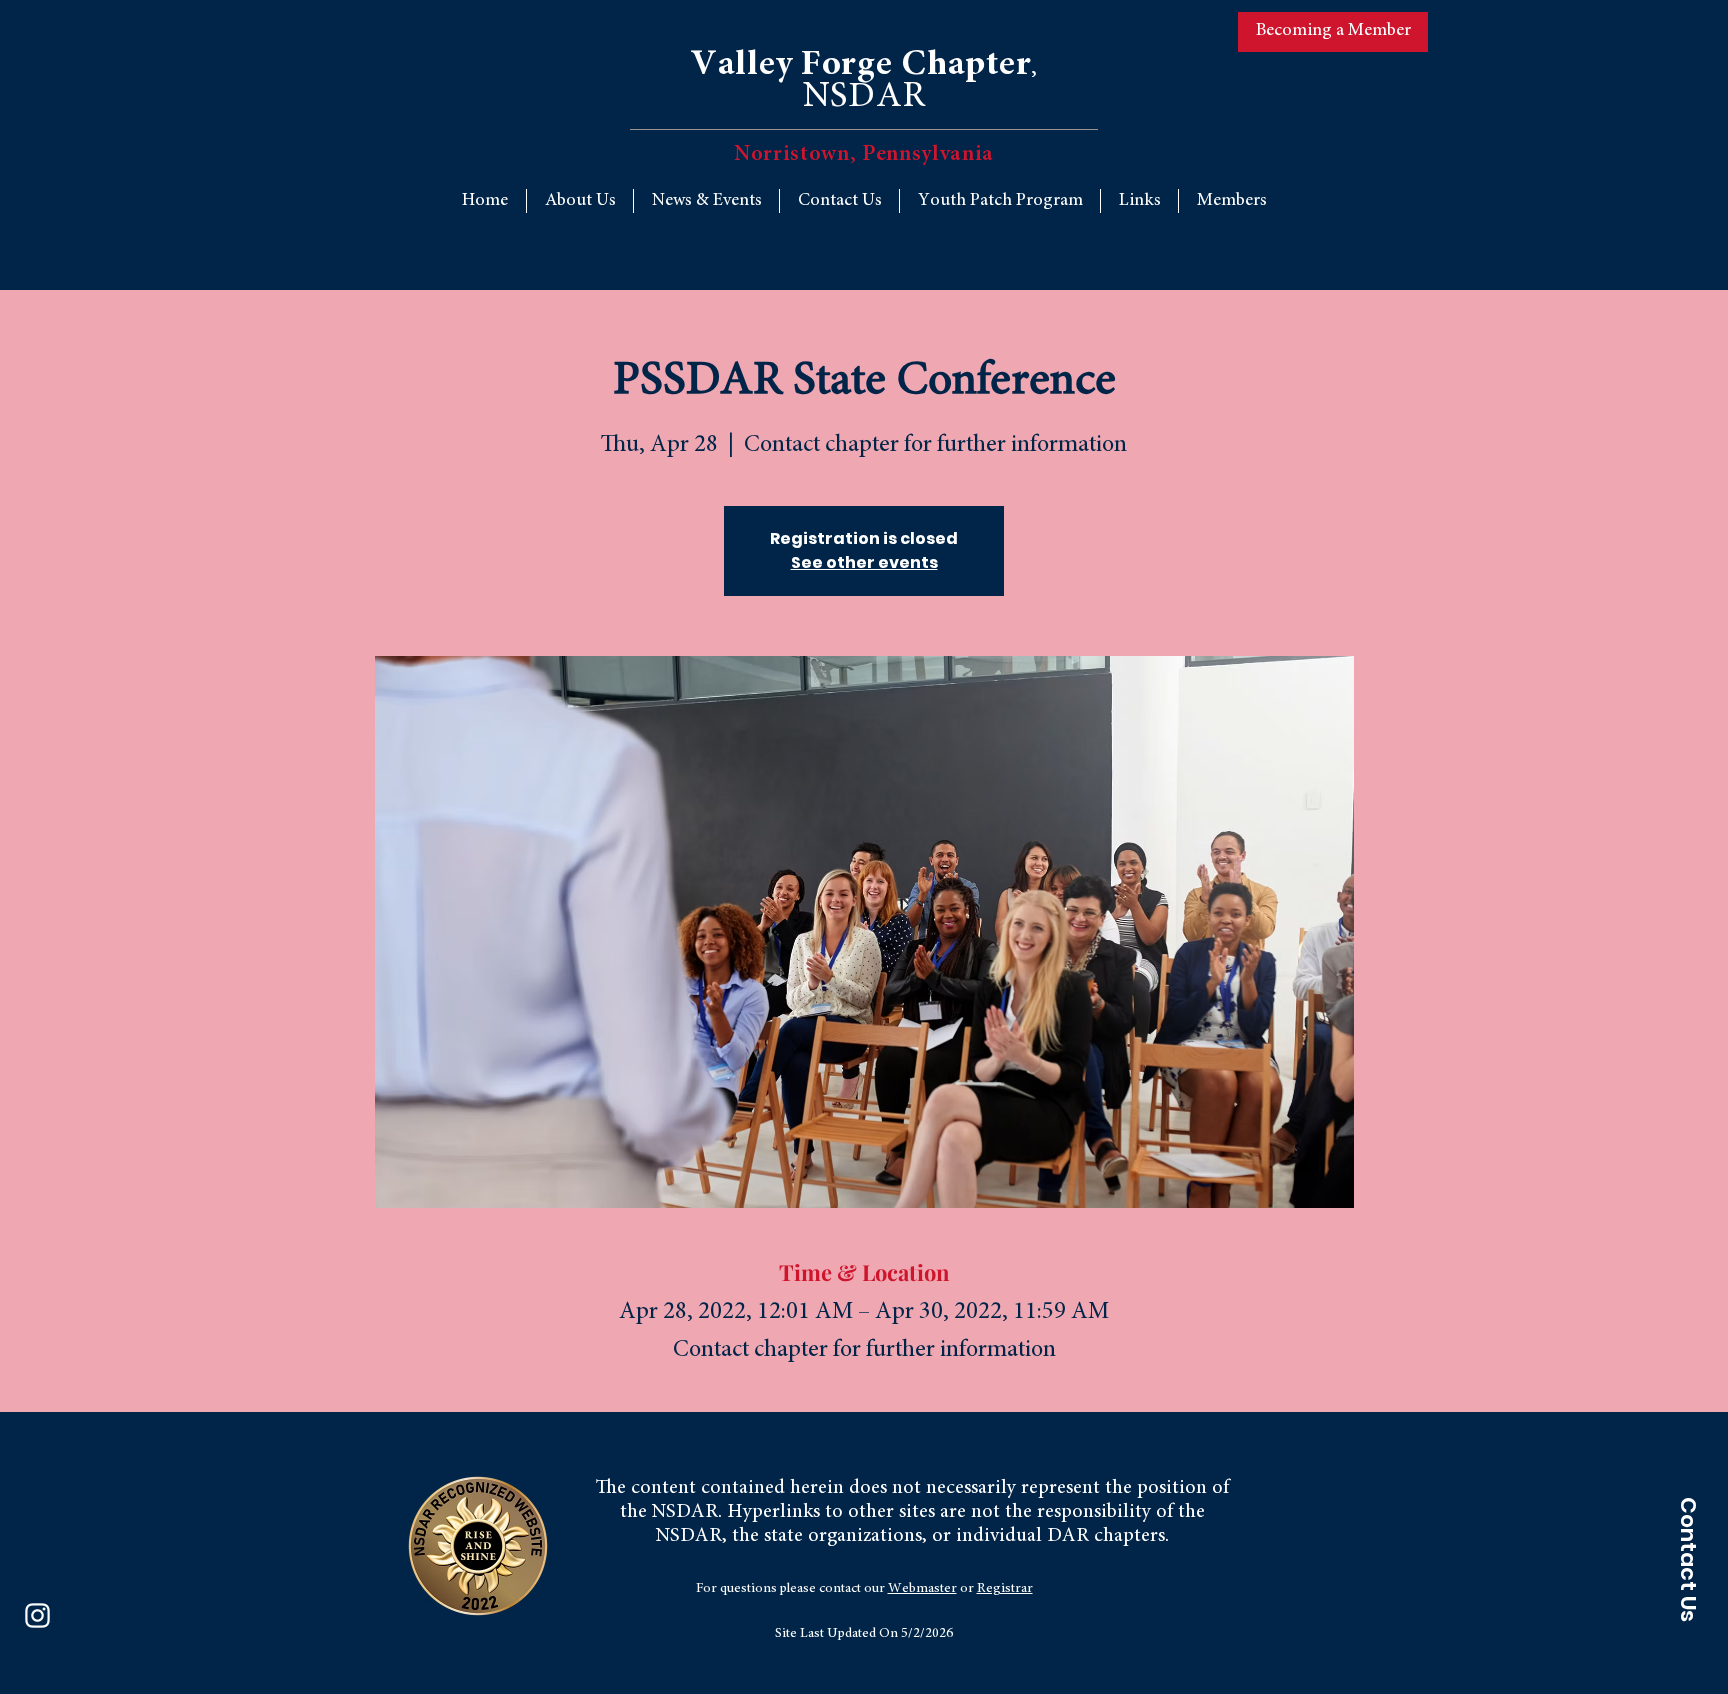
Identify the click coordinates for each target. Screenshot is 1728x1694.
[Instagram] (37, 1615)
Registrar (1005, 1589)
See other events (864, 562)
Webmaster (922, 1589)
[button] (1139, 201)
